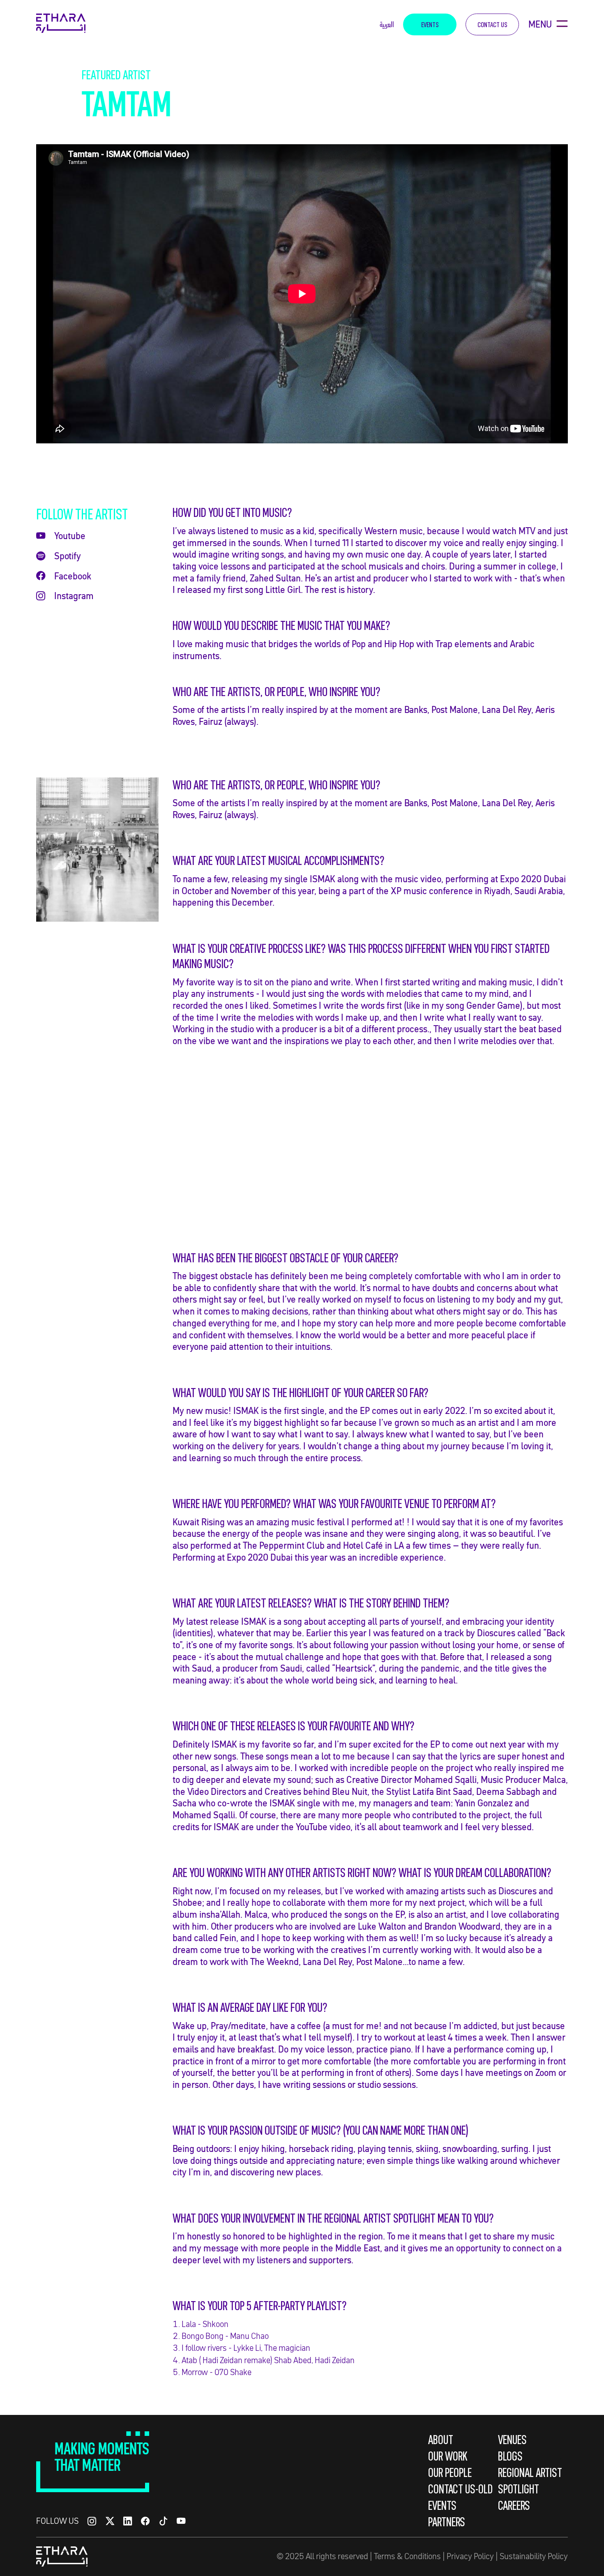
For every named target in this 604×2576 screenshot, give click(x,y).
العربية (387, 24)
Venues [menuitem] (512, 2440)
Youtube (70, 536)
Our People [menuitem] (450, 2472)
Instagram (74, 596)
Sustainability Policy (534, 2556)
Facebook (73, 576)
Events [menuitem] (442, 2505)
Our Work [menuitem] (448, 2456)
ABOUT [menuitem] (441, 2440)
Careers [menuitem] (514, 2505)
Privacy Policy (470, 2556)
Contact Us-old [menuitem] (460, 2489)
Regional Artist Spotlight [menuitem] (530, 2481)
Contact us (492, 24)
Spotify (68, 556)
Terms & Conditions (407, 2556)
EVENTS (430, 24)
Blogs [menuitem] (510, 2456)
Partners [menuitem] (447, 2522)
